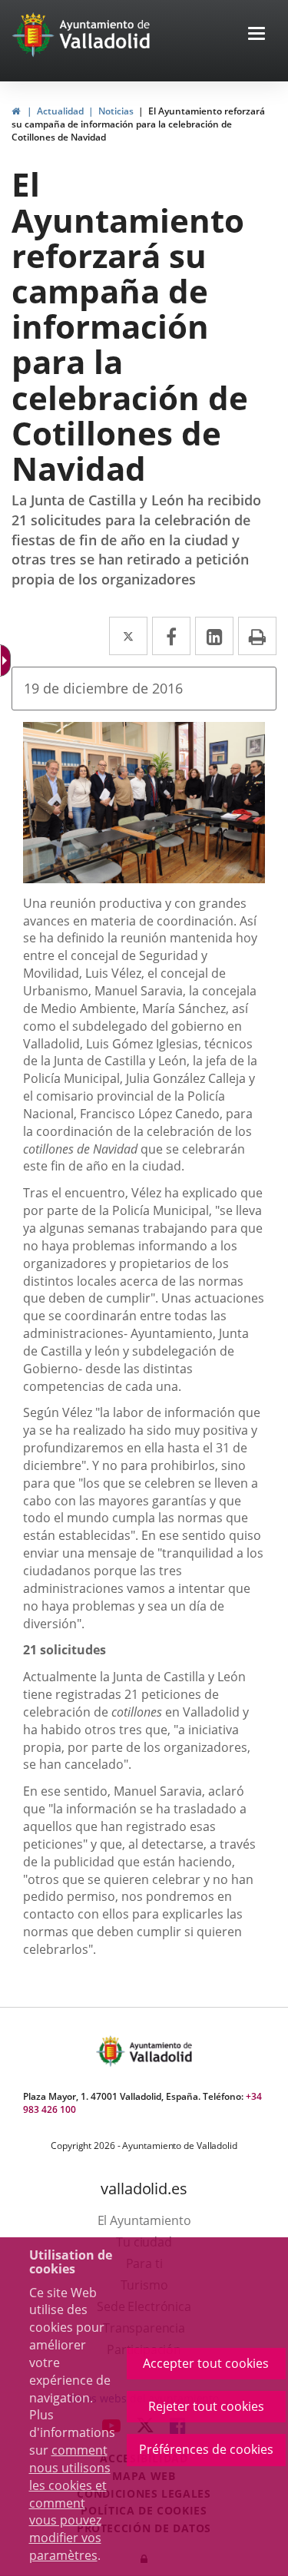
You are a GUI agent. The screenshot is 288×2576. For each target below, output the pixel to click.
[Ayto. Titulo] (160, 2051)
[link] (16, 111)
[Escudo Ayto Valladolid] (112, 2051)
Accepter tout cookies (206, 2363)
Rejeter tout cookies (206, 2406)
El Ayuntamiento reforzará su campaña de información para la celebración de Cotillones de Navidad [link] (138, 124)
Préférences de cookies (206, 2449)
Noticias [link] (116, 111)
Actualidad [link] (60, 111)
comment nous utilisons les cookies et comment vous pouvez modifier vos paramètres (70, 2503)
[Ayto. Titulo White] (105, 35)
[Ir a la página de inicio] (35, 35)
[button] (257, 35)
